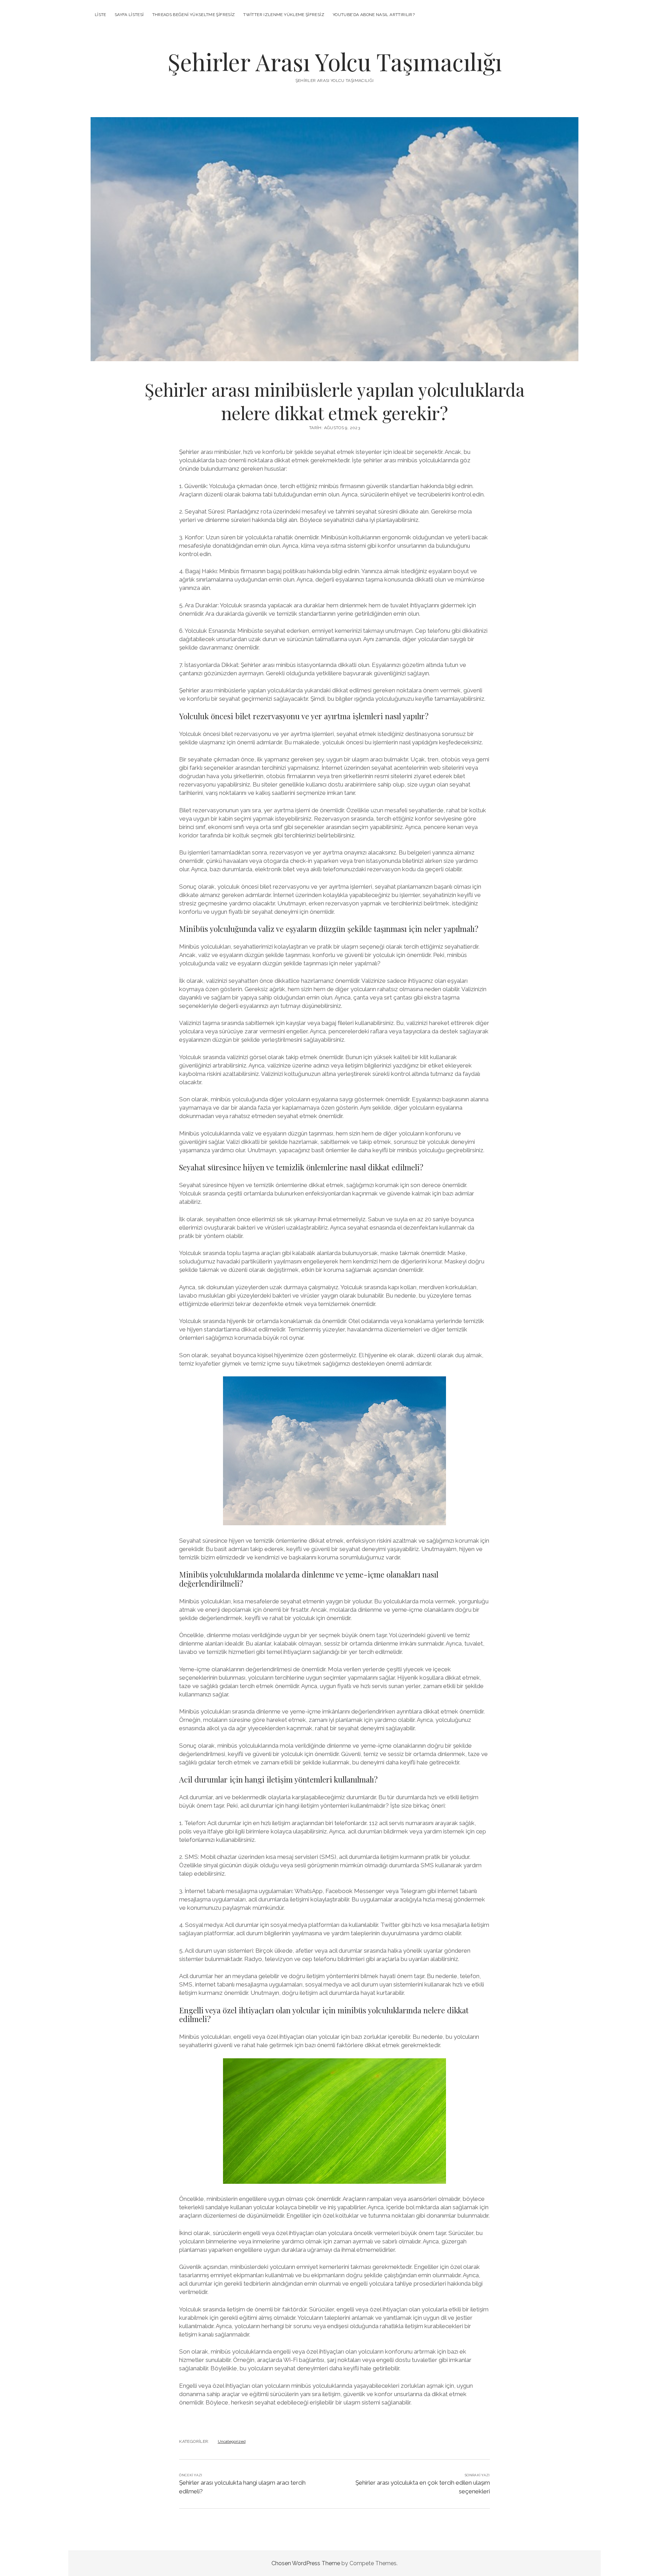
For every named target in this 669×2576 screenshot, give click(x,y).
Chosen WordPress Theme (306, 2563)
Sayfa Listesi (129, 15)
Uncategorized (232, 2441)
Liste (101, 15)
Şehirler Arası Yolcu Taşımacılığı (335, 62)
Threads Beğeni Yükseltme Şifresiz (194, 15)
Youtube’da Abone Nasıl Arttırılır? (374, 15)
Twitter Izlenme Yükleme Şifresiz (284, 15)
